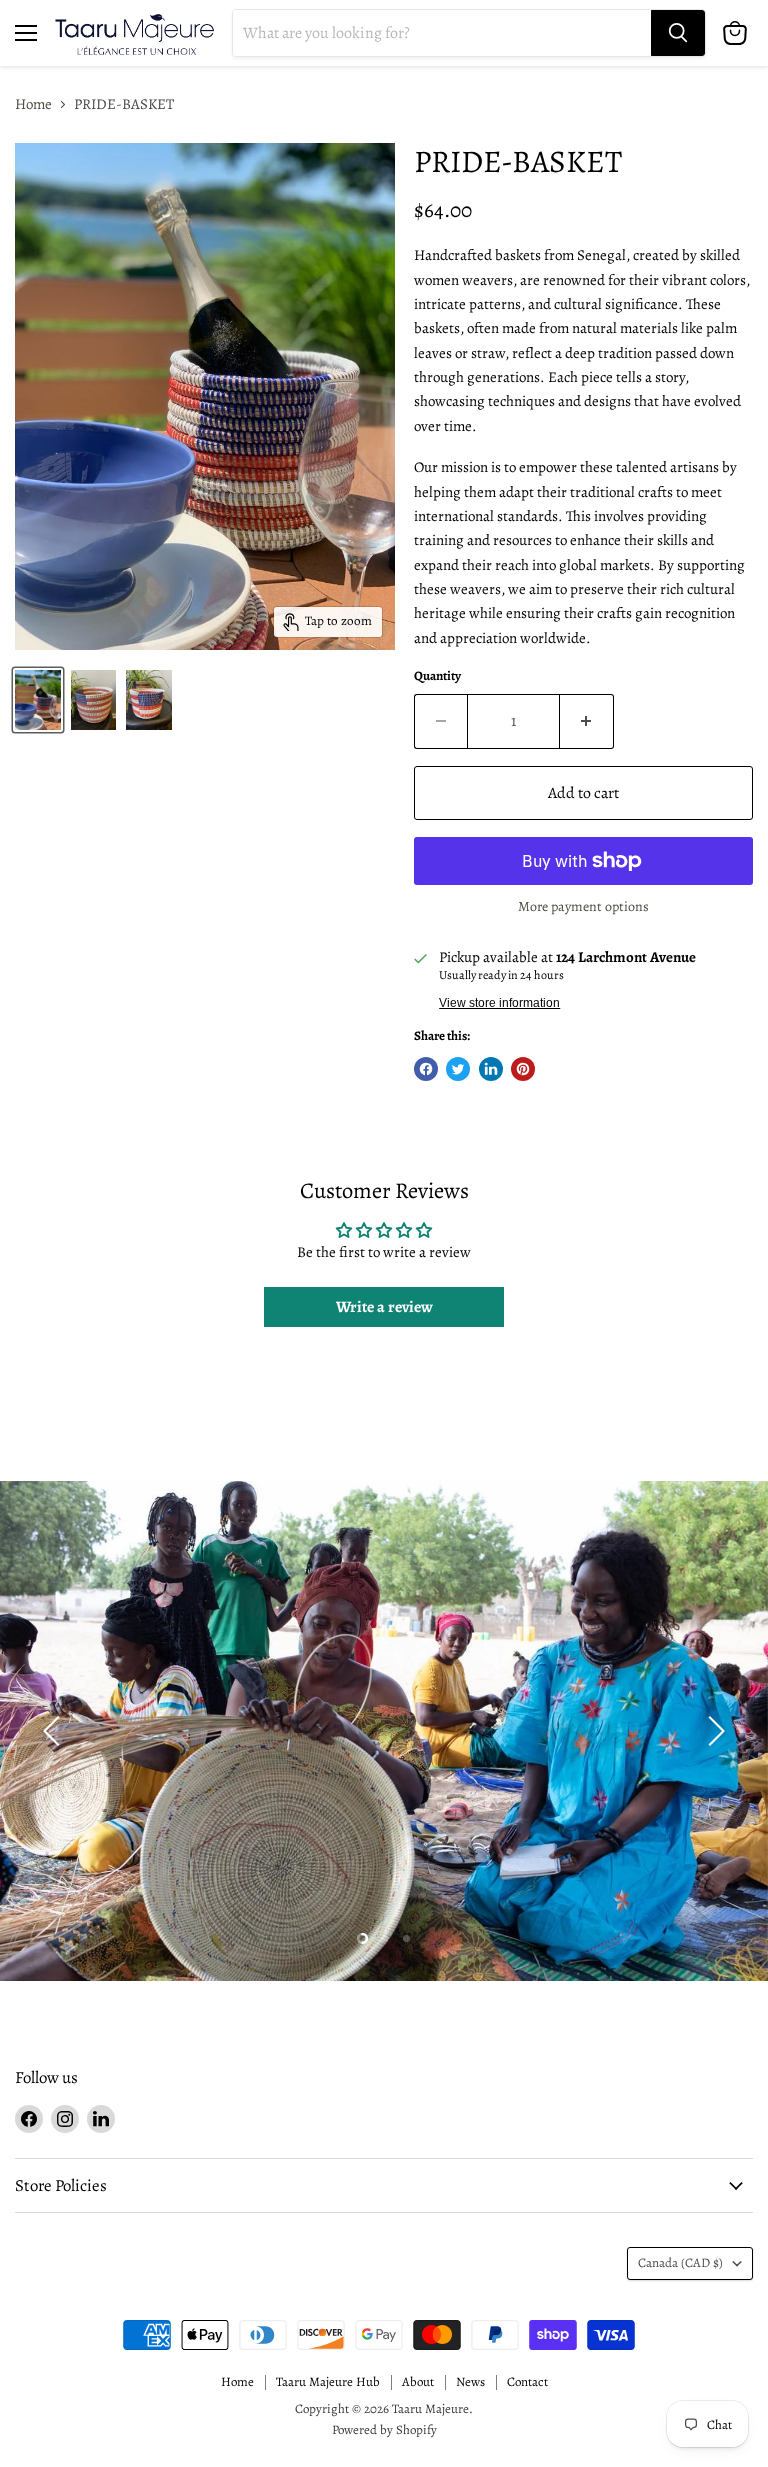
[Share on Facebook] (426, 1069)
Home (33, 104)
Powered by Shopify (384, 2429)
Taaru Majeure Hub (328, 2381)
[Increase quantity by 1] (587, 721)
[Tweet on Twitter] (458, 1069)
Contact (527, 2381)
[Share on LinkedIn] (491, 1069)
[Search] (678, 33)
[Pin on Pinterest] (523, 1069)
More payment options (583, 907)
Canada (680, 2263)
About (418, 2381)
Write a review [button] (384, 1307)
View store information (499, 1003)
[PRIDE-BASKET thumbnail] (38, 700)
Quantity (437, 676)
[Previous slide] (55, 1731)
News (470, 2381)
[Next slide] (713, 1731)
